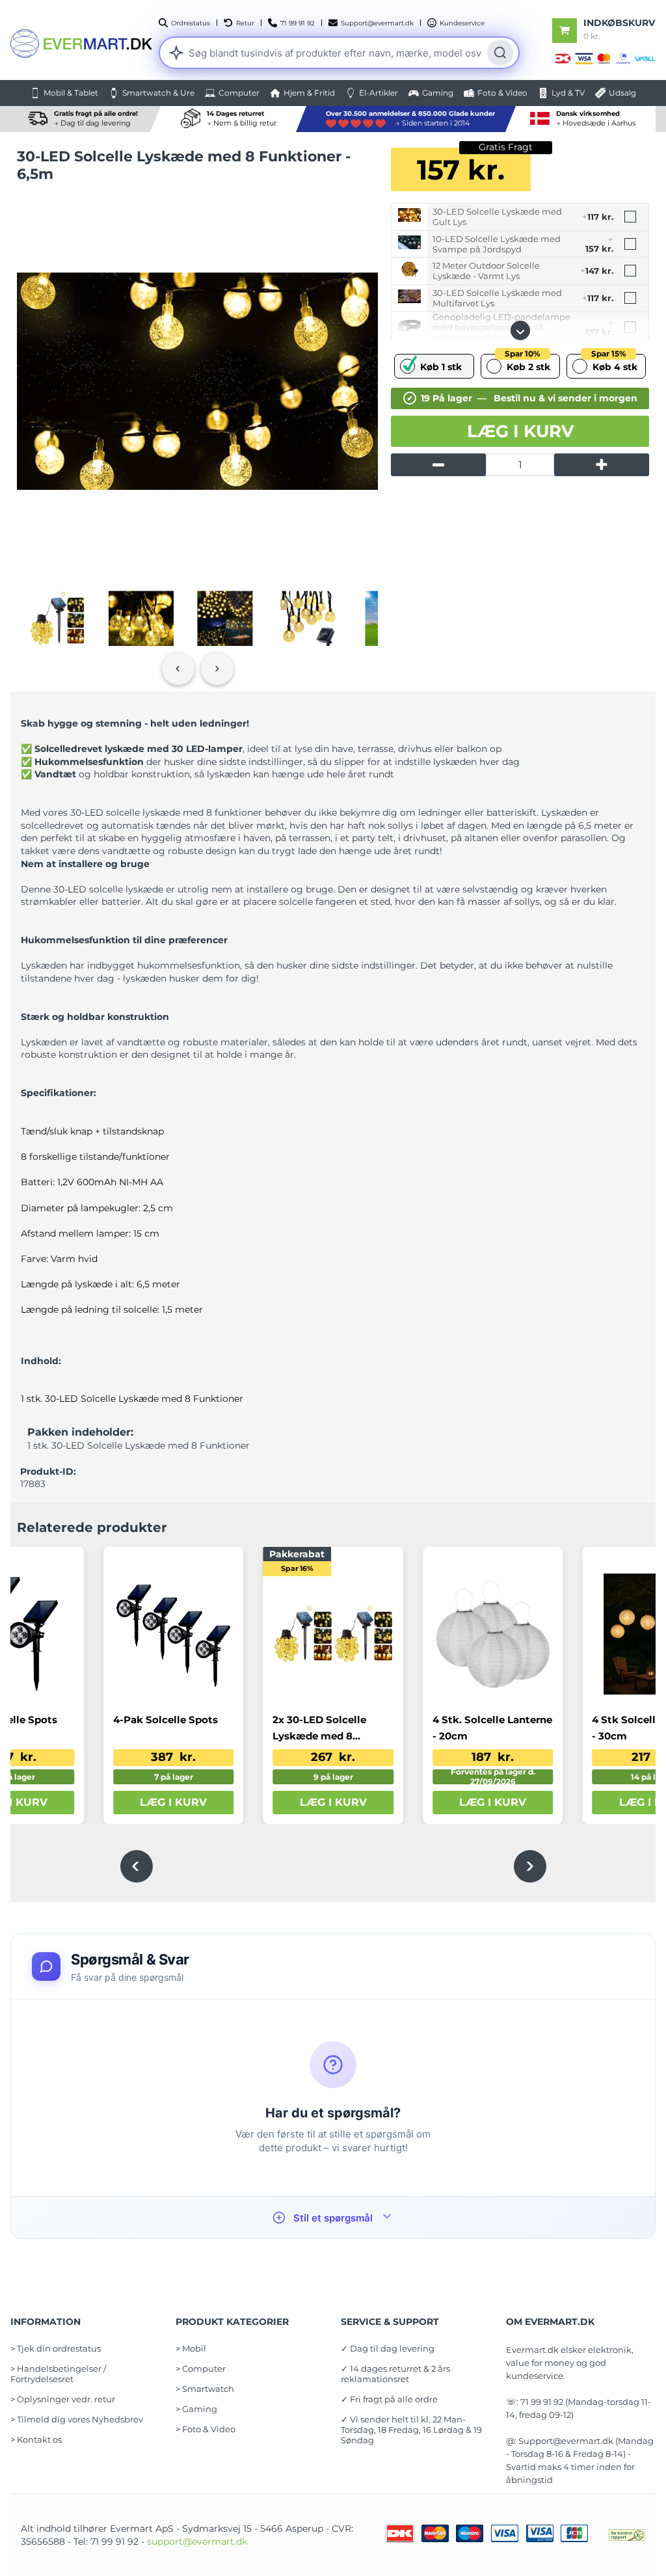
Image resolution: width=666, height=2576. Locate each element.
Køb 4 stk (614, 363)
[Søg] (500, 53)
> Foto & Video (206, 2429)
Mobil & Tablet (71, 93)
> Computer (201, 2368)
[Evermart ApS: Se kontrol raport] (627, 2535)
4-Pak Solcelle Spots (166, 1720)
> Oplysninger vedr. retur (63, 2399)
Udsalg (622, 93)
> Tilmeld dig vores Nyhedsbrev (77, 2419)
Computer (239, 93)
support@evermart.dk (197, 2542)
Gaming (438, 93)
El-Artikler (379, 93)
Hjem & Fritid (309, 93)
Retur (245, 23)
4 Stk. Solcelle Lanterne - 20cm (492, 1728)
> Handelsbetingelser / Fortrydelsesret (58, 2374)
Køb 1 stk (441, 367)
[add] (602, 465)
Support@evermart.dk (377, 23)
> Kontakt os (36, 2439)
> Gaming (196, 2409)
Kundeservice (462, 23)
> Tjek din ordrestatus (56, 2348)
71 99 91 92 (298, 23)
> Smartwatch (205, 2389)
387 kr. (173, 1757)
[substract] (438, 465)
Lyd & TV (568, 93)
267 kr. (333, 1757)
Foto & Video (502, 93)
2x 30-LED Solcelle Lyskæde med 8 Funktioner (319, 1729)
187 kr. (493, 1757)
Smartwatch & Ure (158, 93)
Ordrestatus (191, 23)
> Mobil (191, 2348)
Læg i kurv (520, 431)
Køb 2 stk (527, 363)
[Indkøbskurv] (565, 31)
